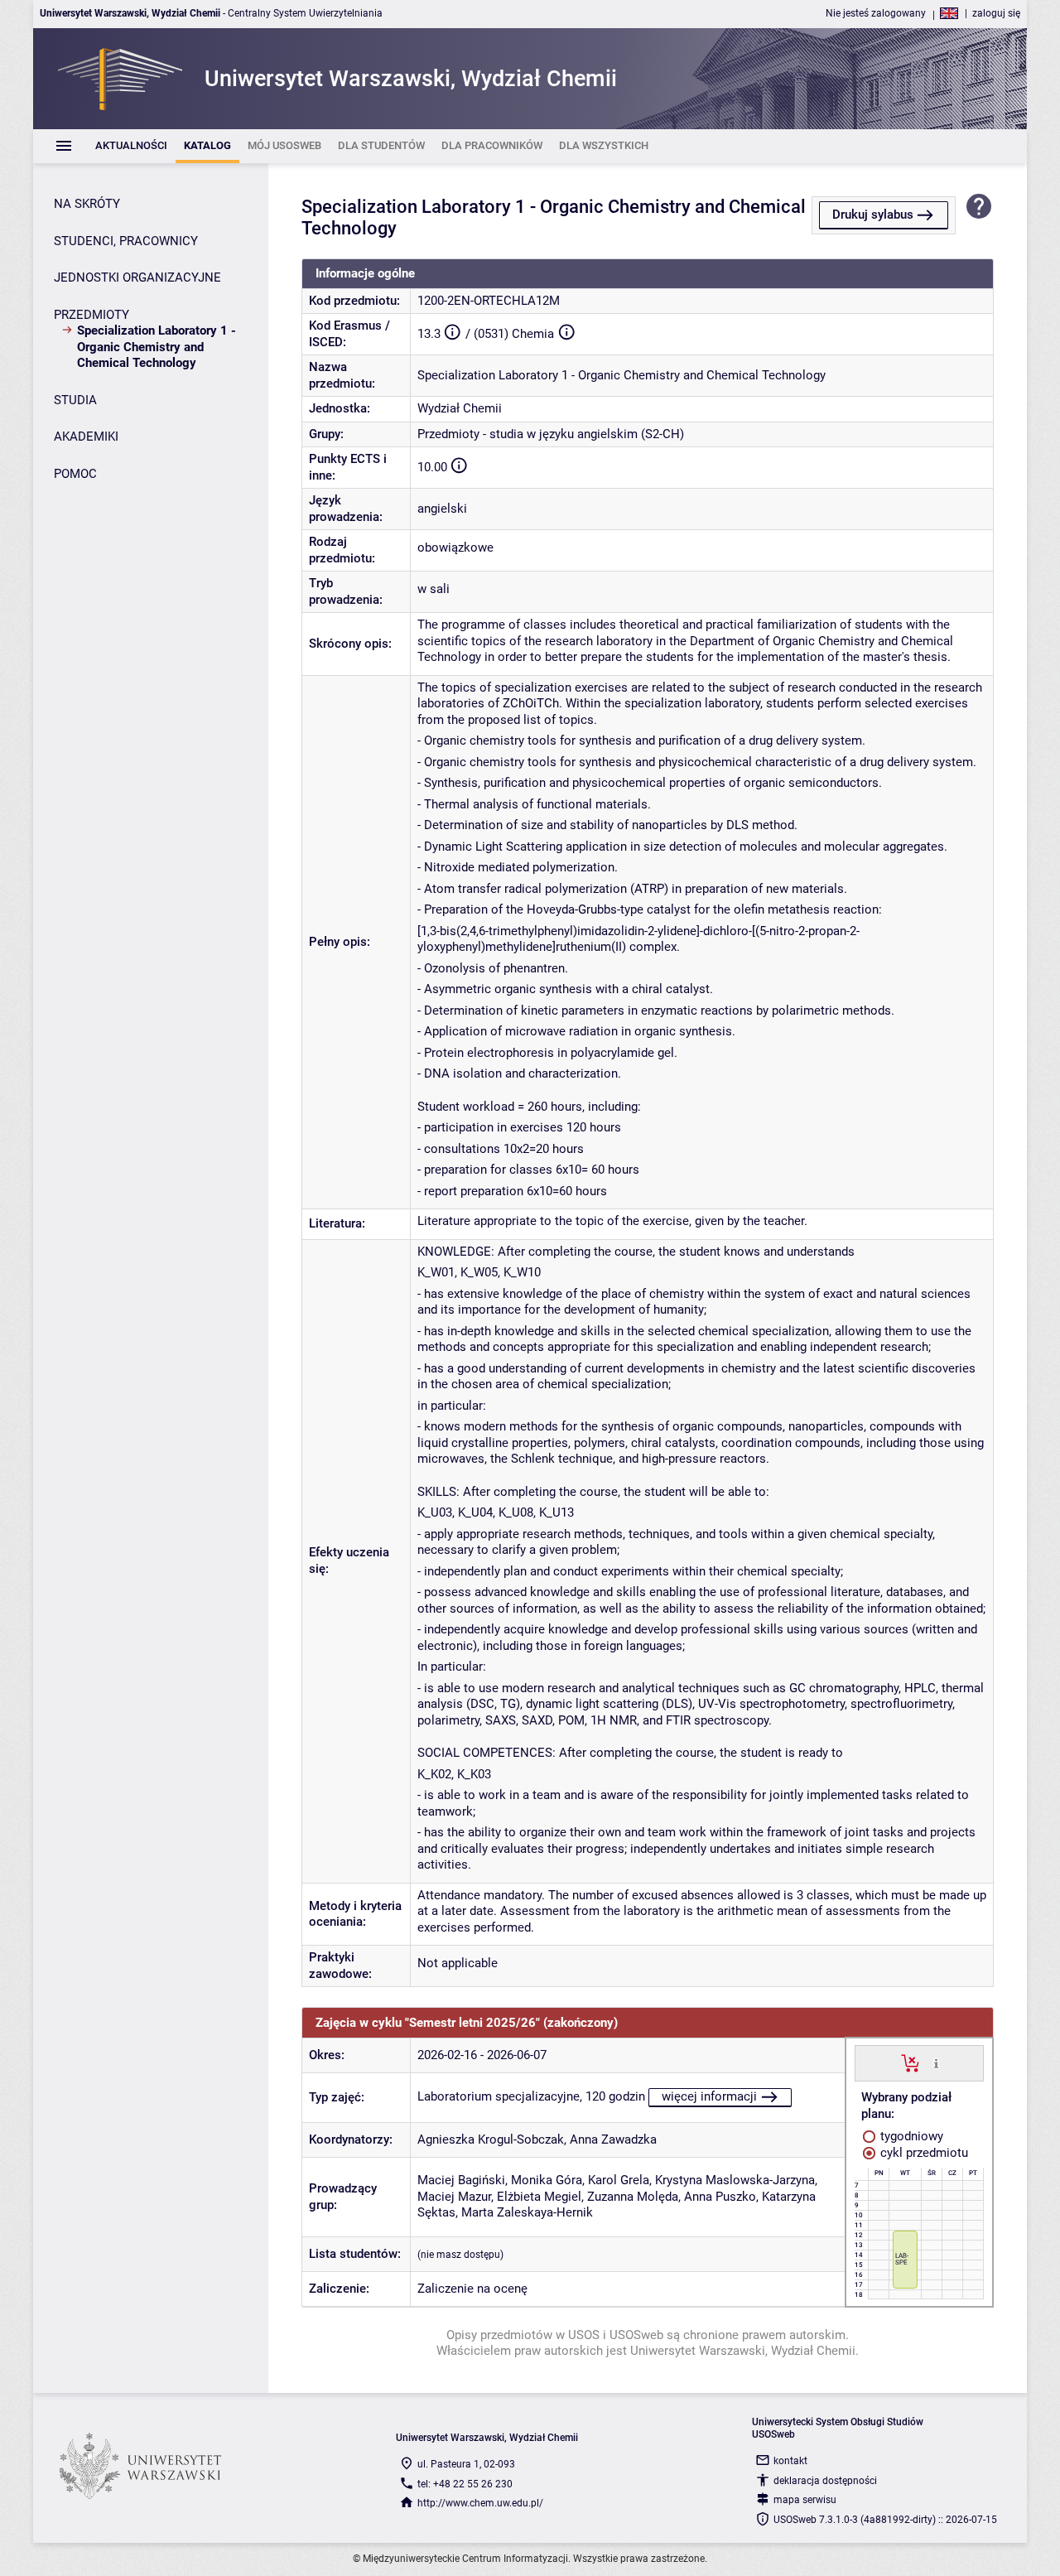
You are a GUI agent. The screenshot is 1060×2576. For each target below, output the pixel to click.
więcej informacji (709, 2096)
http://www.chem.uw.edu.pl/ (480, 2503)
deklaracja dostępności (825, 2481)
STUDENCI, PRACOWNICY (126, 241)
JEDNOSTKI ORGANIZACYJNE (137, 277)
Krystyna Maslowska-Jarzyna (735, 2180)
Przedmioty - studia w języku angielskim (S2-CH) (551, 434)
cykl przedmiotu (923, 2153)
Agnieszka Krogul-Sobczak (491, 2139)
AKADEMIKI (86, 437)
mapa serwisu (805, 2500)
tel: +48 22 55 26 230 (465, 2484)
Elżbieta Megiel (539, 2197)
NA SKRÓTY (87, 204)
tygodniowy (910, 2136)
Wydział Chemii (460, 408)
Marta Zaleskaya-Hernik (527, 2212)
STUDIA (75, 400)
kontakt (790, 2461)
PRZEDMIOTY (92, 315)
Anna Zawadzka (613, 2139)
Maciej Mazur (454, 2197)
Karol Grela (619, 2180)
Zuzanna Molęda (633, 2197)
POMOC (75, 474)
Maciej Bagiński (461, 2180)
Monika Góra (547, 2180)
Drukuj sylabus (873, 215)
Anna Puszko (720, 2197)
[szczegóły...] (936, 2062)
